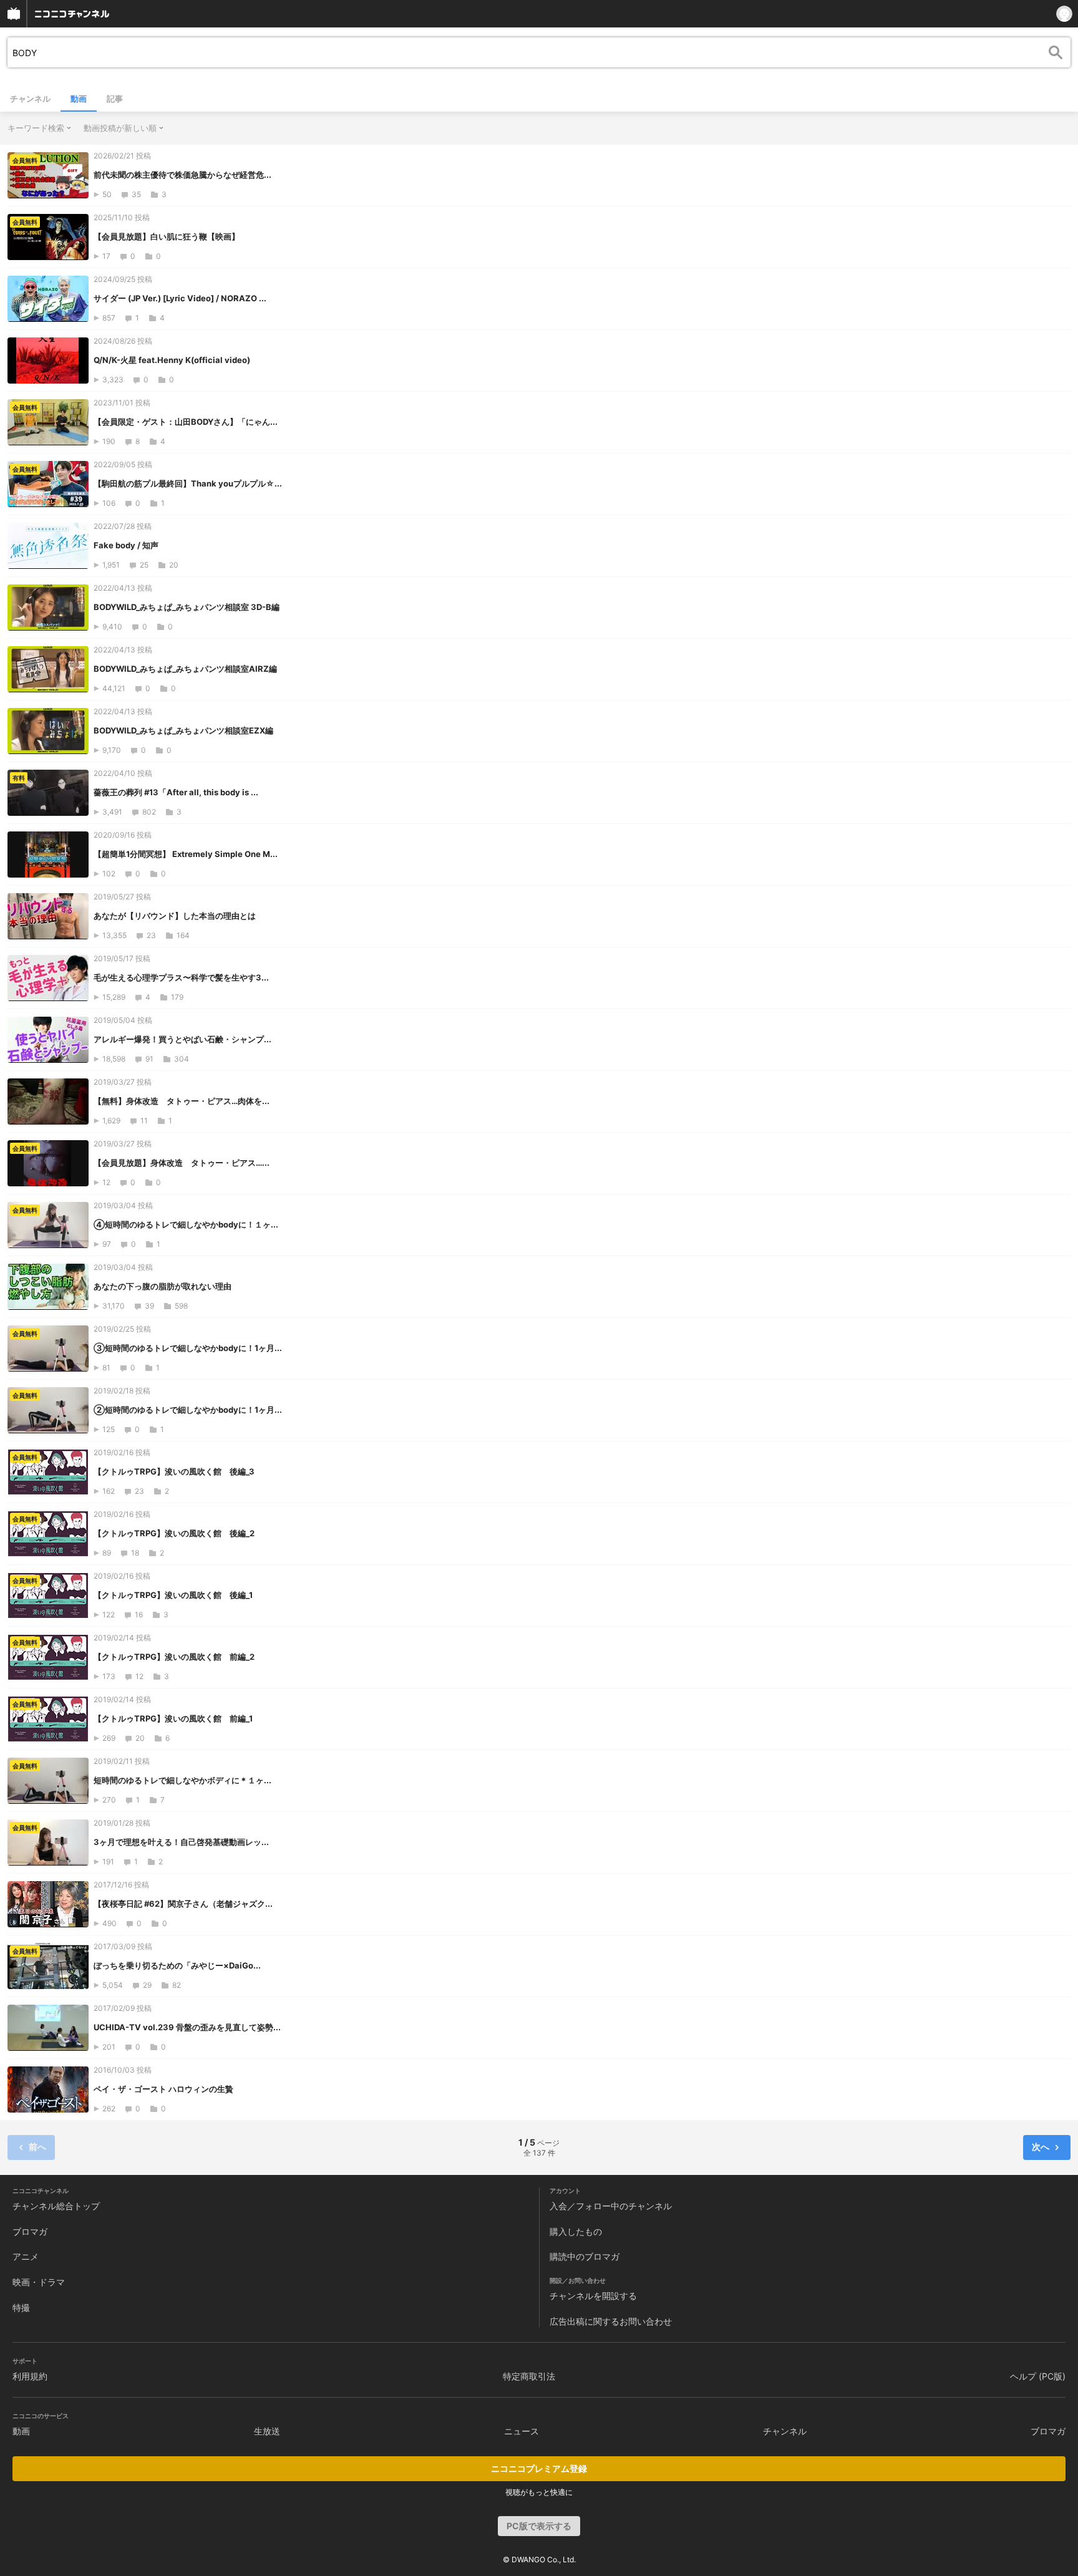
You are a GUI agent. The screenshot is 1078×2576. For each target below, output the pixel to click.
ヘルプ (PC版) (1038, 2376)
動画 (79, 99)
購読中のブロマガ (585, 2256)
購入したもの (576, 2231)
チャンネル (30, 99)
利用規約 (30, 2376)
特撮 (21, 2307)
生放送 (267, 2431)
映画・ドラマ (39, 2282)
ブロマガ (30, 2231)
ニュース (522, 2431)
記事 (115, 99)
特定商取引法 (529, 2376)
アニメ (26, 2256)
